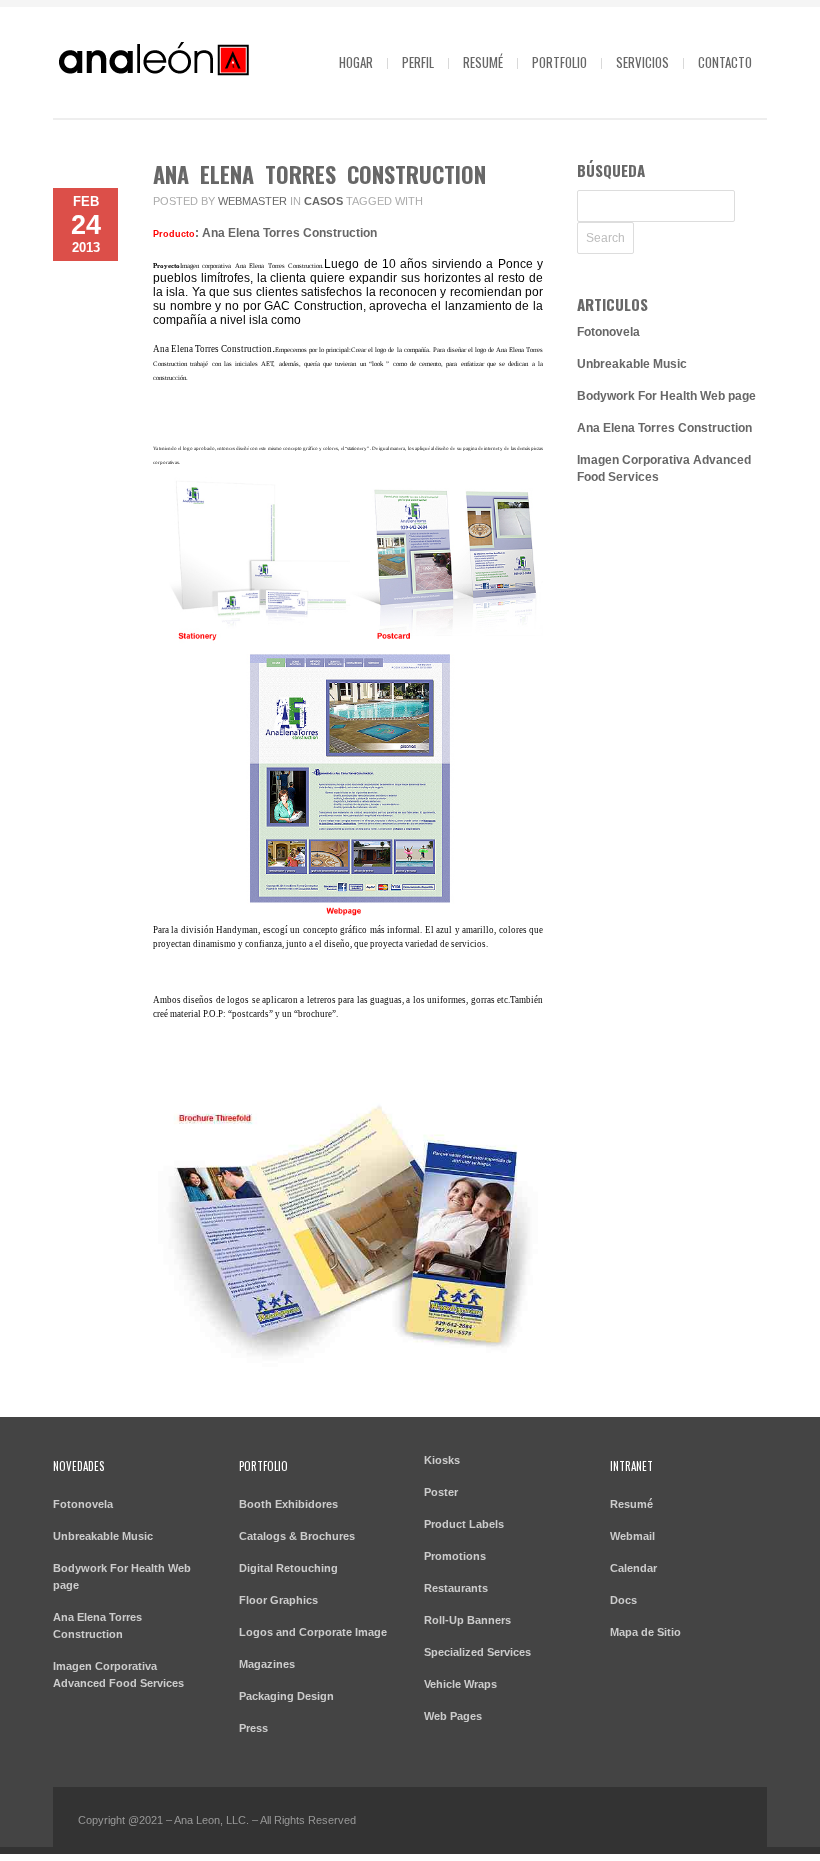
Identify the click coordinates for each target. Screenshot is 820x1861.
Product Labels (464, 1524)
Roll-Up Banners (467, 1620)
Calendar (633, 1568)
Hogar (356, 62)
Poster (441, 1492)
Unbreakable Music (632, 364)
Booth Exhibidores (288, 1504)
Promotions (455, 1556)
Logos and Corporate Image (313, 1632)
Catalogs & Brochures (297, 1536)
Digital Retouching (288, 1568)
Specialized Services (477, 1652)
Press (253, 1728)
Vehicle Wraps (460, 1684)
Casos (323, 201)
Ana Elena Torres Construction (319, 174)
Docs (623, 1600)
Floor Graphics (278, 1600)
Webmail (632, 1536)
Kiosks (442, 1460)
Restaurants (456, 1588)
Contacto (725, 62)
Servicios (642, 62)
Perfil (418, 62)
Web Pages (453, 1716)
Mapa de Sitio (645, 1632)
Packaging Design (286, 1696)
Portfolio (559, 62)
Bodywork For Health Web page (666, 396)
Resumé (483, 62)
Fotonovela (608, 332)
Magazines (267, 1664)
